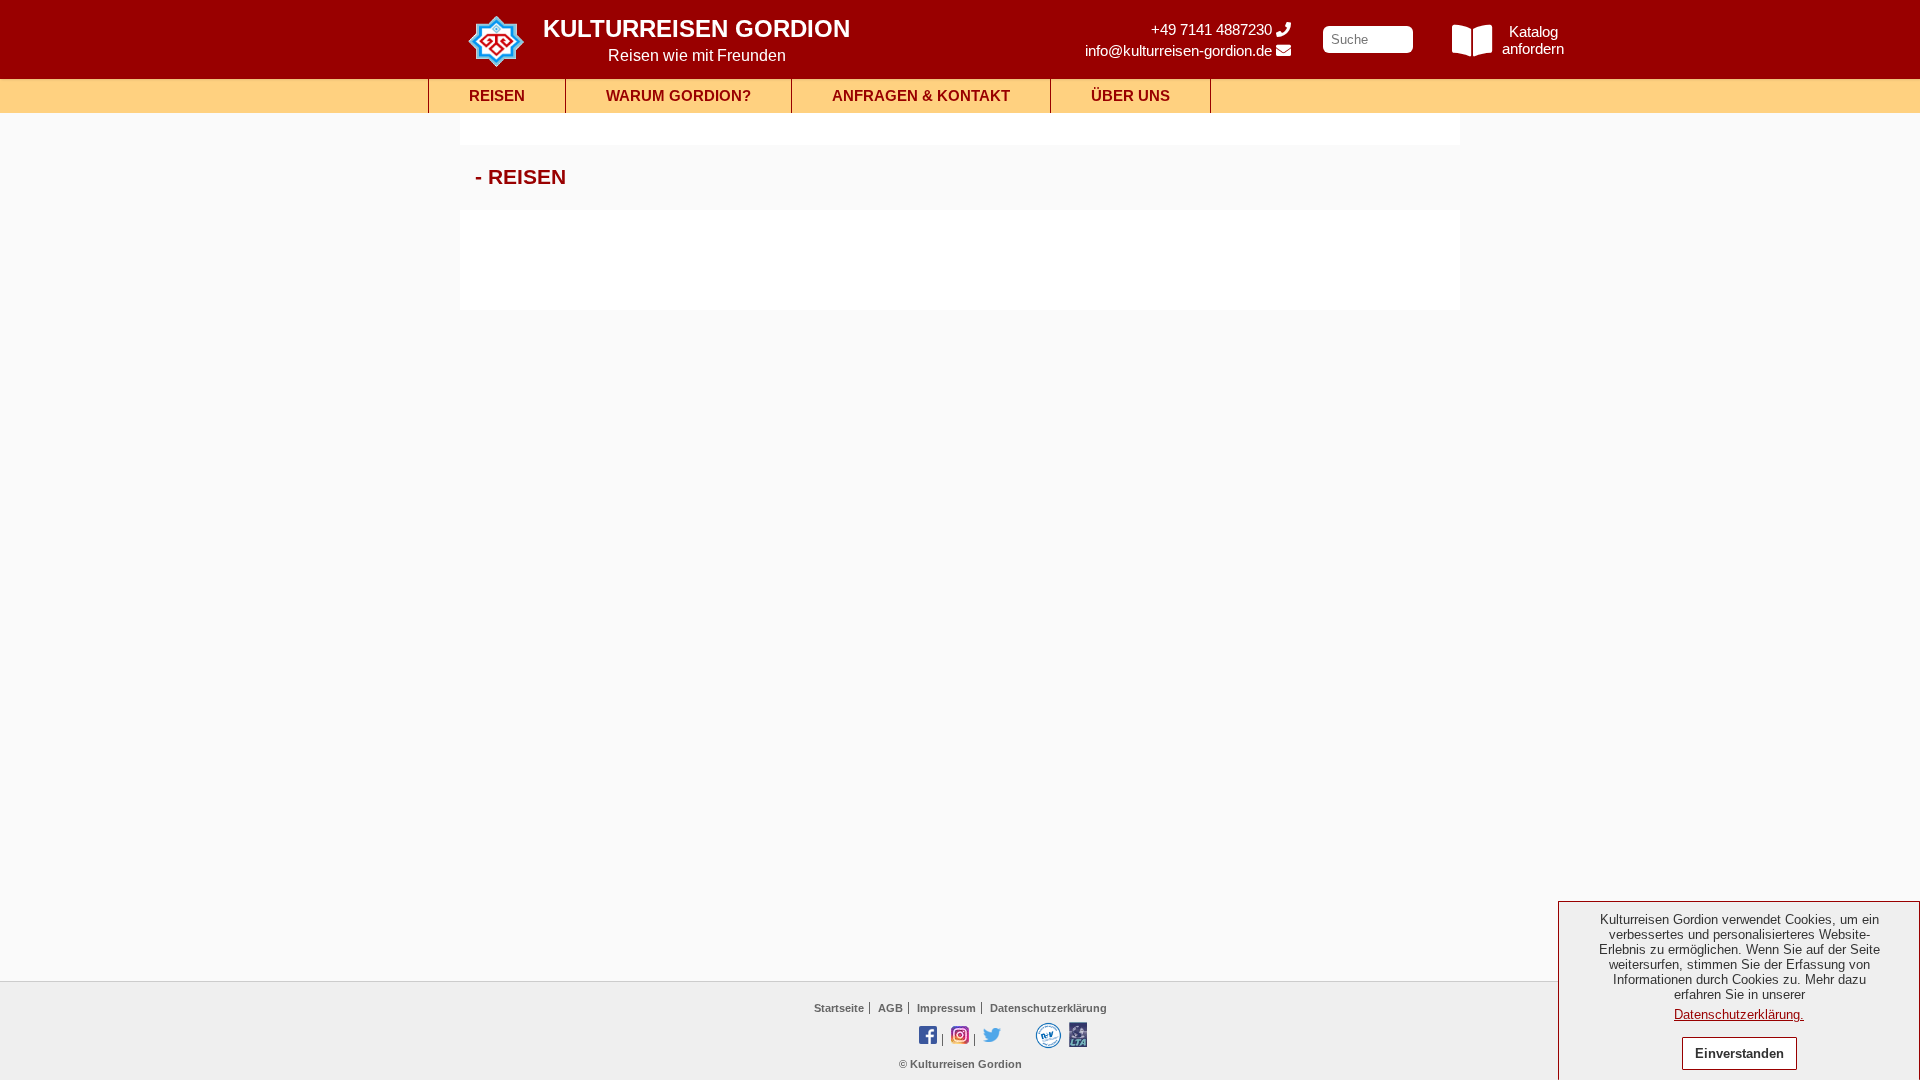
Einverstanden (1739, 1053)
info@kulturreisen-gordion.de (1180, 50)
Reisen (497, 95)
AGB (890, 1008)
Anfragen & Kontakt (921, 95)
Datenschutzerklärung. (1739, 1014)
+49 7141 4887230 (1213, 29)
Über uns (1130, 95)
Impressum (946, 1008)
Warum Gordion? (678, 95)
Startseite (839, 1008)
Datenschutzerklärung (1048, 1008)
